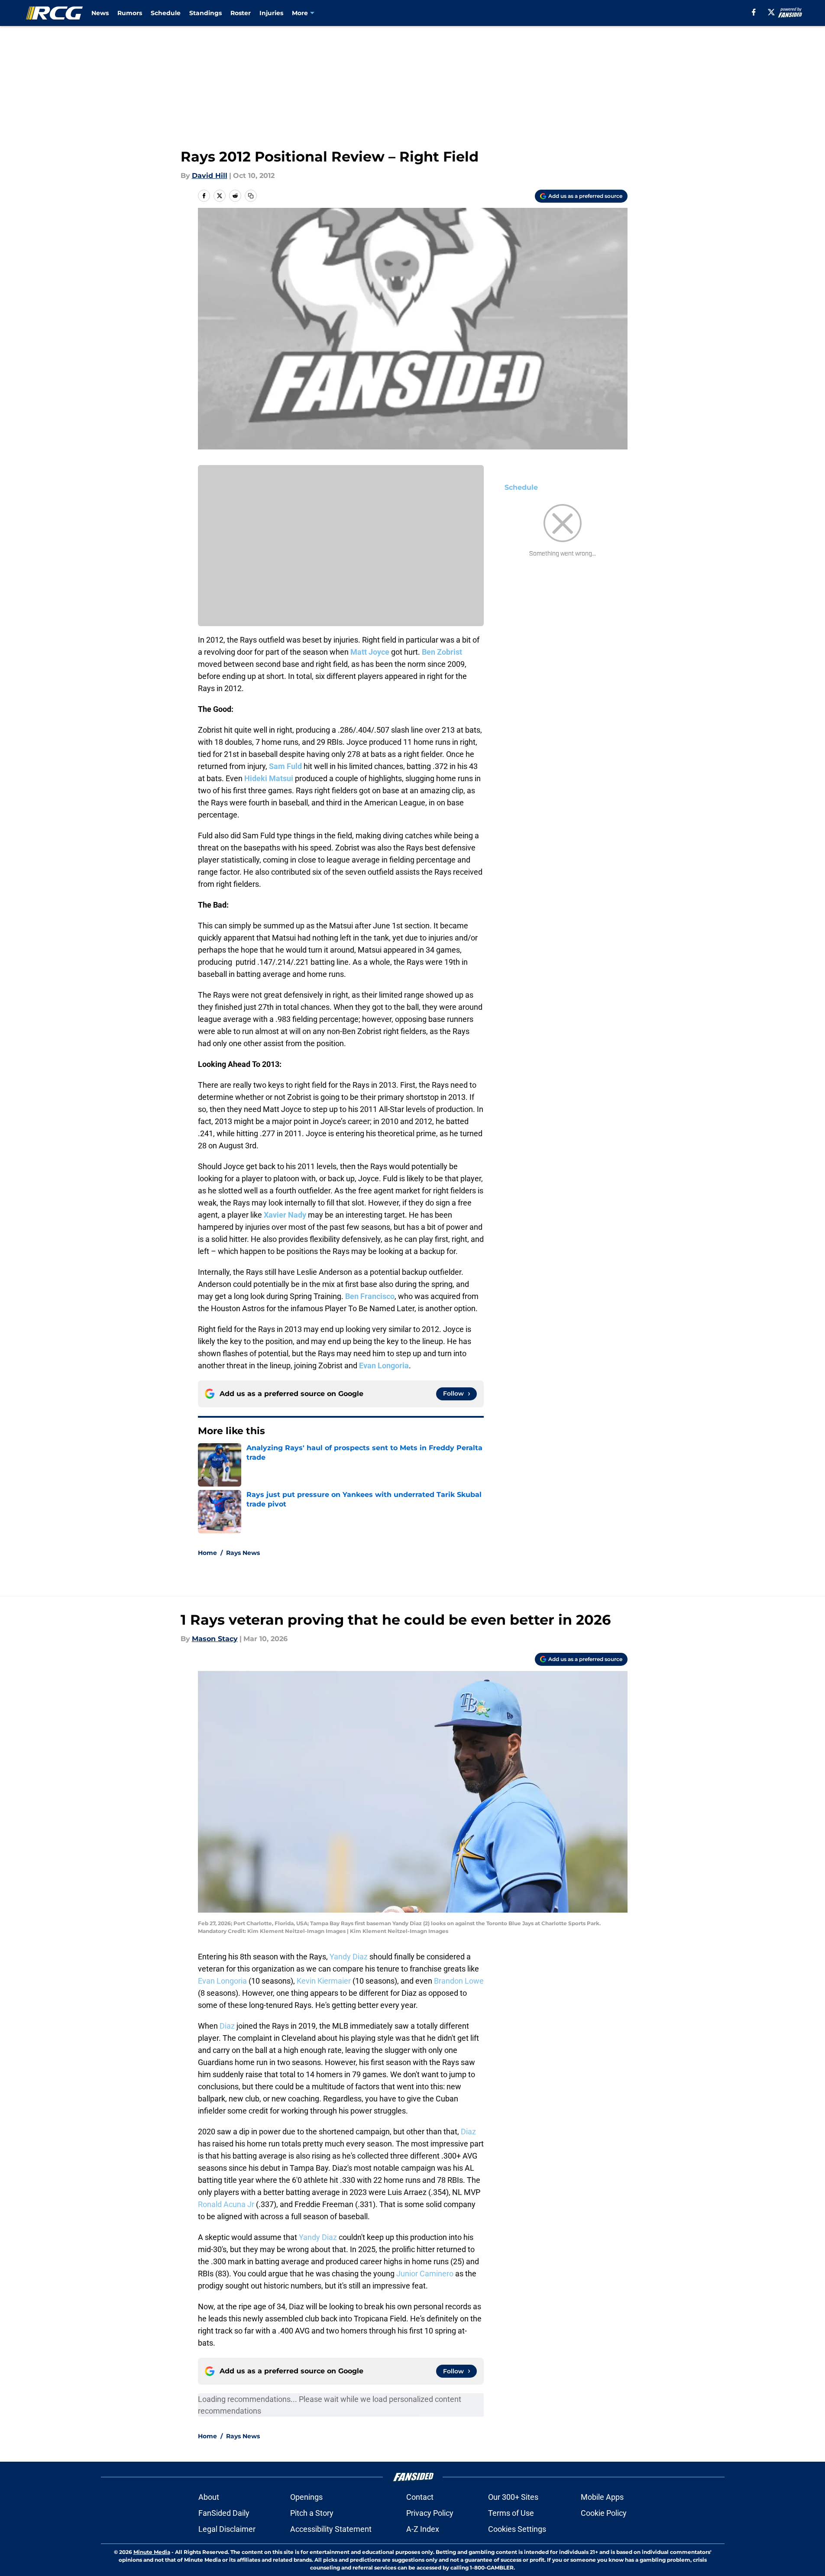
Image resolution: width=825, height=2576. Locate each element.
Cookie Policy (604, 2513)
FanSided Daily (224, 2513)
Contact (420, 2497)
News (100, 13)
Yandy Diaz (349, 1957)
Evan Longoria (384, 1366)
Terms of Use (511, 2513)
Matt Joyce (370, 652)
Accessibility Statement (331, 2529)
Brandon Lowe (459, 1981)
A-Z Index (423, 2529)
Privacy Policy (430, 2513)
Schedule (166, 13)
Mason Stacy (215, 1639)
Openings (306, 2497)
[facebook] (754, 12)
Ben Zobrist (442, 652)
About (209, 2497)
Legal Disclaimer (227, 2529)
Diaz (227, 2026)
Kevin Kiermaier (324, 1981)
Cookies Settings (517, 2529)
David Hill (210, 176)
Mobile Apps (602, 2497)
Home (207, 1553)
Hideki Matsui (269, 778)
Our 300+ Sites (513, 2497)
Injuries (271, 13)
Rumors (130, 13)
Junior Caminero (425, 2274)
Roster (241, 13)
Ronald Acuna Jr (226, 2204)
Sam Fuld (285, 766)
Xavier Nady (285, 1215)
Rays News (243, 1553)
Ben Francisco (370, 1296)
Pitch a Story (312, 2513)
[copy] (251, 196)
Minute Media (152, 2552)
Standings (205, 13)
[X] (771, 12)
